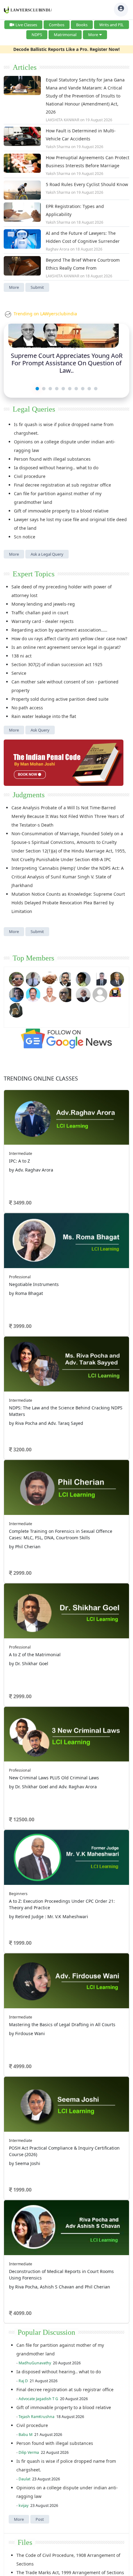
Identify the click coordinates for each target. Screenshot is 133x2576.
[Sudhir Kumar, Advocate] (100, 979)
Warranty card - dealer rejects (43, 621)
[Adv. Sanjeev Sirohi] (100, 994)
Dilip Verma (29, 2452)
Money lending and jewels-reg (43, 604)
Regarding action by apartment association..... (59, 630)
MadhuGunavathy (35, 2363)
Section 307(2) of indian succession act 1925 (57, 664)
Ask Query (40, 730)
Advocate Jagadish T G (38, 2399)
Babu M (26, 2435)
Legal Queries (34, 409)
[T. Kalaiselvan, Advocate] (66, 979)
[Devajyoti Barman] (83, 979)
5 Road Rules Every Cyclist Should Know (87, 184)
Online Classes (41, 1078)
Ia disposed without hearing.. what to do (56, 468)
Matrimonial (65, 35)
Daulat (24, 2479)
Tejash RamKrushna (36, 2417)
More (93, 35)
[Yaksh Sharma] (16, 1009)
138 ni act (21, 656)
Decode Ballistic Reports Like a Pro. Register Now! (66, 49)
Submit (37, 287)
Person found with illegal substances (52, 459)
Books (82, 25)
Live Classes (26, 25)
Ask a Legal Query (47, 554)
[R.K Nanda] (83, 994)
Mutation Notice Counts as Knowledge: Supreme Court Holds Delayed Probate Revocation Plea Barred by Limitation (68, 903)
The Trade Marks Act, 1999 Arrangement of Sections (70, 2572)
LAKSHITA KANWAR (62, 120)
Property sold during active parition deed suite (60, 699)
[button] (37, 389)
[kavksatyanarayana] (117, 994)
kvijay (24, 2505)
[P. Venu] (33, 994)
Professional (20, 1277)
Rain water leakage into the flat (44, 716)
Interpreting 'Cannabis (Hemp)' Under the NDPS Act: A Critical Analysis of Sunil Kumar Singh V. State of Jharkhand (68, 877)
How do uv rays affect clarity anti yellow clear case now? (69, 639)
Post (40, 2519)
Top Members (33, 958)
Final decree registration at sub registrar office (62, 485)
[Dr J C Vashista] (117, 979)
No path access (27, 708)
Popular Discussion (46, 2332)
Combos (57, 25)
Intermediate (21, 1153)
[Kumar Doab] (50, 979)
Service (19, 673)
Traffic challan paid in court (40, 613)
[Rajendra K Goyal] (16, 979)
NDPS (37, 35)
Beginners (18, 1894)
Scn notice (25, 537)
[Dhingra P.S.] (50, 994)
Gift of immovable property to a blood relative (61, 511)
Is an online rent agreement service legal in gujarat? (66, 647)
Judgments (29, 795)
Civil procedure (30, 476)
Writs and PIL (112, 25)
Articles (25, 67)
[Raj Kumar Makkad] (33, 979)
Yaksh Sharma (58, 147)
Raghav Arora (58, 249)
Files (25, 2542)
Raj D (23, 2381)
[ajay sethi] (16, 994)
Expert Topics (34, 574)
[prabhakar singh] (66, 994)
